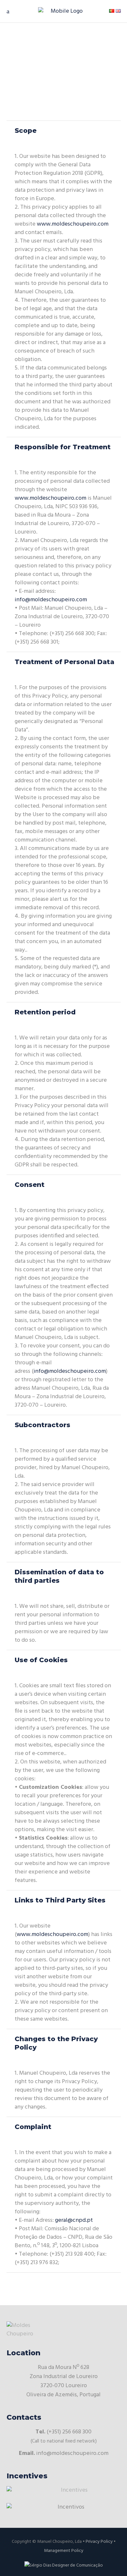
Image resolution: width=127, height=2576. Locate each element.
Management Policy (64, 2551)
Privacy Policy (99, 2542)
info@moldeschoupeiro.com (51, 600)
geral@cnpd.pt (74, 2220)
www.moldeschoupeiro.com (73, 224)
